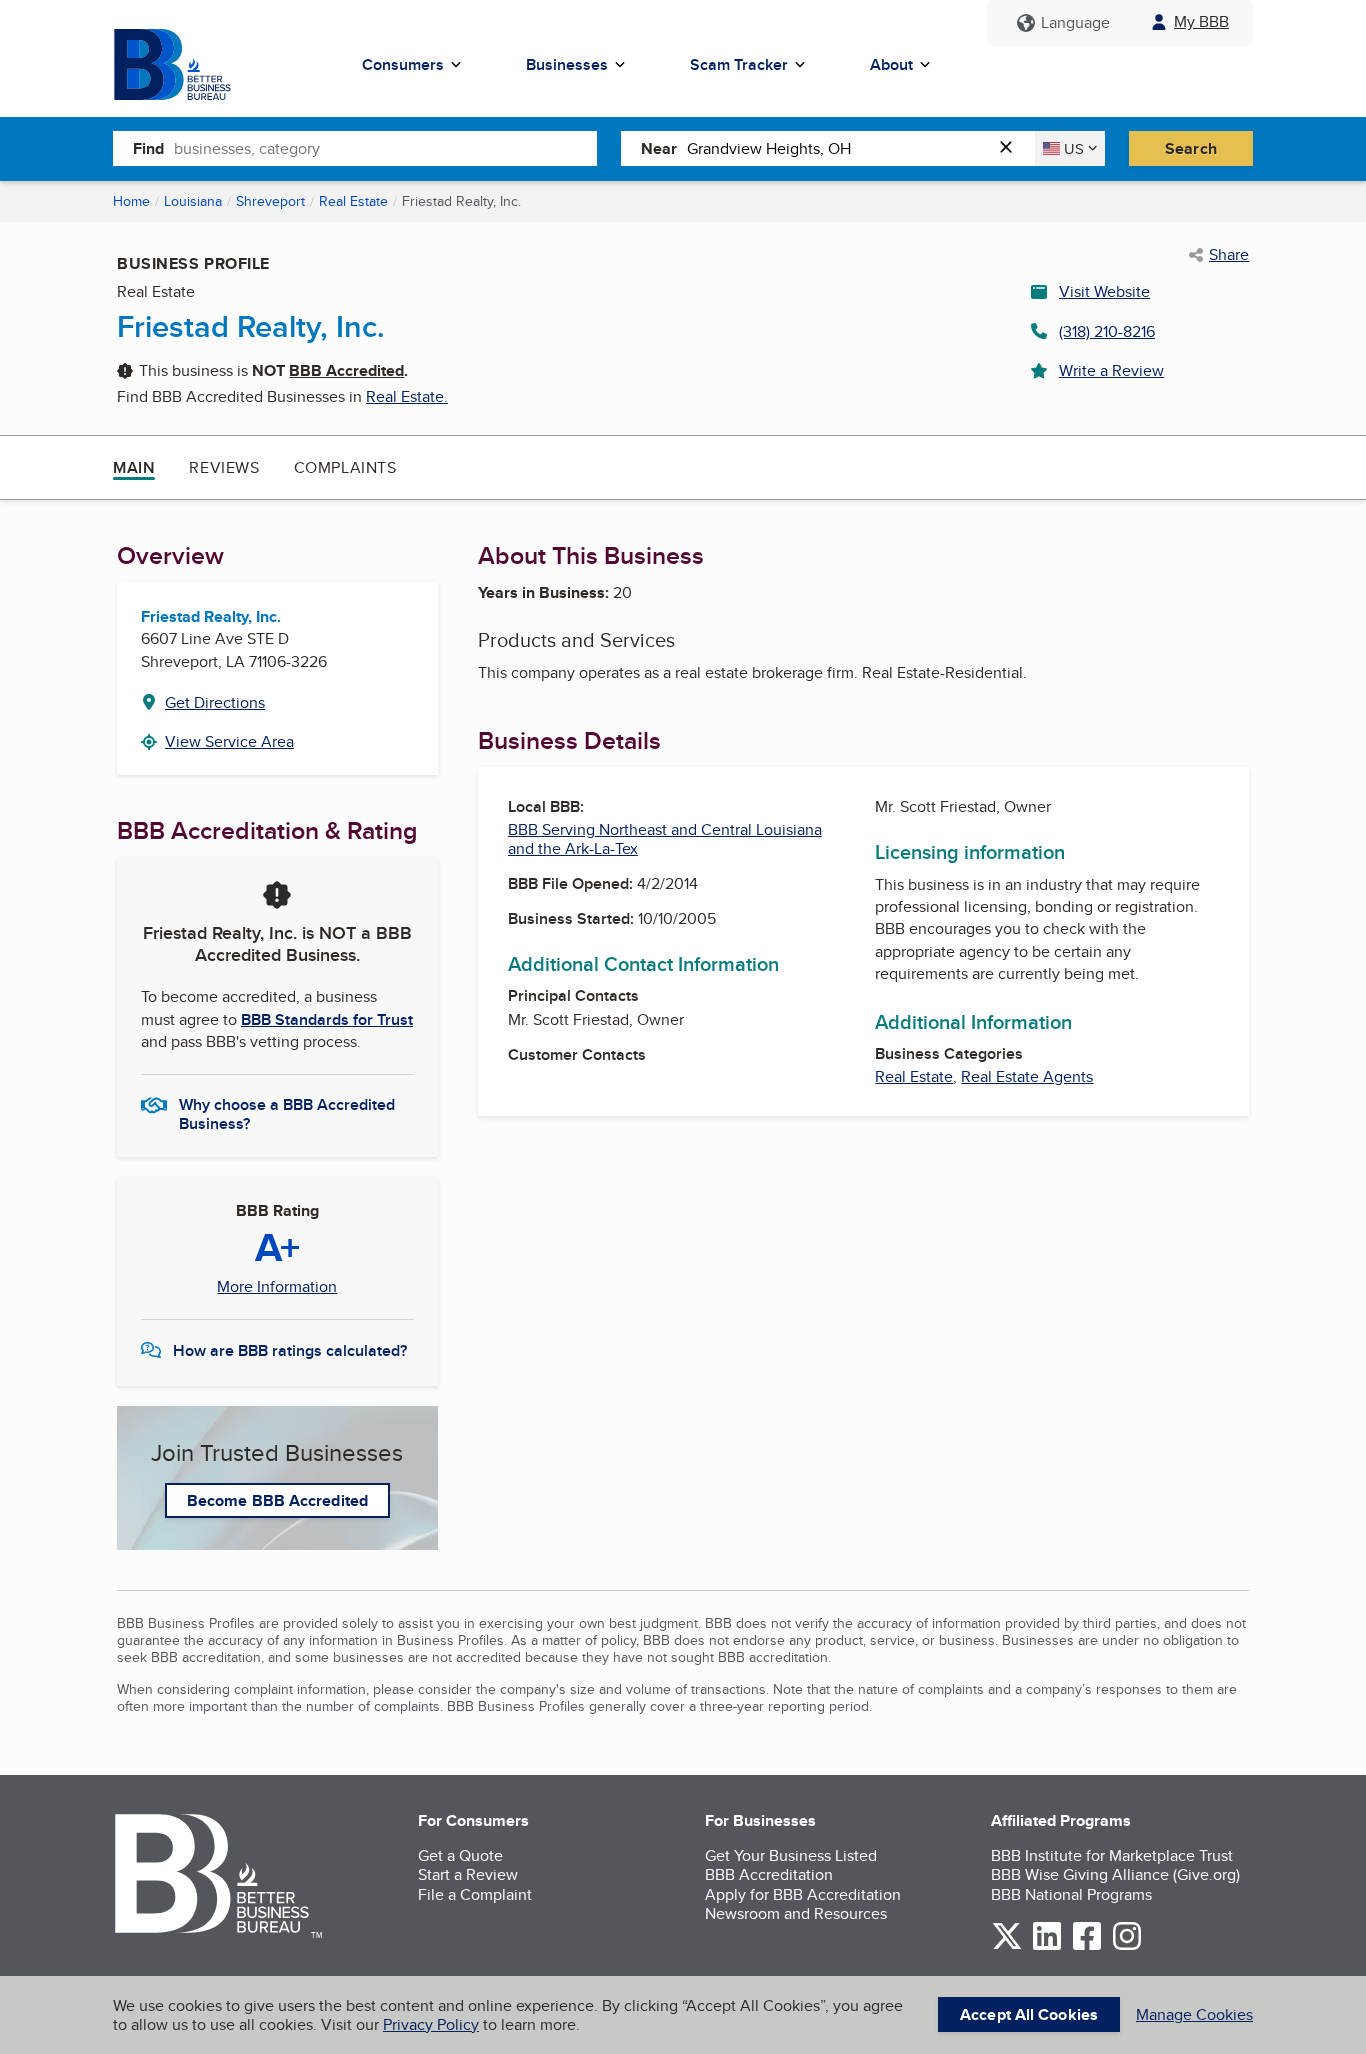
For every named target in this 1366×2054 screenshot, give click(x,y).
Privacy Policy (431, 2024)
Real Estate (353, 201)
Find (148, 148)
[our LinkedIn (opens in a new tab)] (1047, 1946)
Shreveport (270, 201)
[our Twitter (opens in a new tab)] (1007, 1946)
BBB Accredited (346, 370)
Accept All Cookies (1029, 2014)
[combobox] (385, 148)
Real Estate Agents (1027, 1076)
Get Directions (215, 702)
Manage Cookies (1194, 2014)
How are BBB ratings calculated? (290, 1350)
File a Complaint (475, 1894)
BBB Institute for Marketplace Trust (1112, 1855)
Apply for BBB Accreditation (803, 1894)
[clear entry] (1012, 148)
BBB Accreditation (769, 1874)
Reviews (224, 467)
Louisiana (193, 201)
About (891, 64)
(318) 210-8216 (1107, 331)
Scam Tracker (739, 64)
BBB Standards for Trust (327, 1019)
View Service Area (229, 741)
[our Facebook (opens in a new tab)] (1087, 1946)
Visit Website (1104, 291)
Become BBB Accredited (277, 1500)
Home (131, 201)
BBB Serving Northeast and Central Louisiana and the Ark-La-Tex (665, 839)
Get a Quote (460, 1855)
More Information (277, 1287)
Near (659, 148)
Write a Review (1111, 370)
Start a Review (468, 1874)
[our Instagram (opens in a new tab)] (1127, 1946)
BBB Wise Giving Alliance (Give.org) (1115, 1874)
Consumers (403, 64)
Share (1229, 255)
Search (1191, 148)
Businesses (567, 64)
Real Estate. (407, 396)
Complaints (345, 467)
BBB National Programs (1071, 1894)
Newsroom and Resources (796, 1913)
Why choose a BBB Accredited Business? (287, 1113)
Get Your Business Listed (791, 1855)
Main (134, 467)
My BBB (1201, 21)
